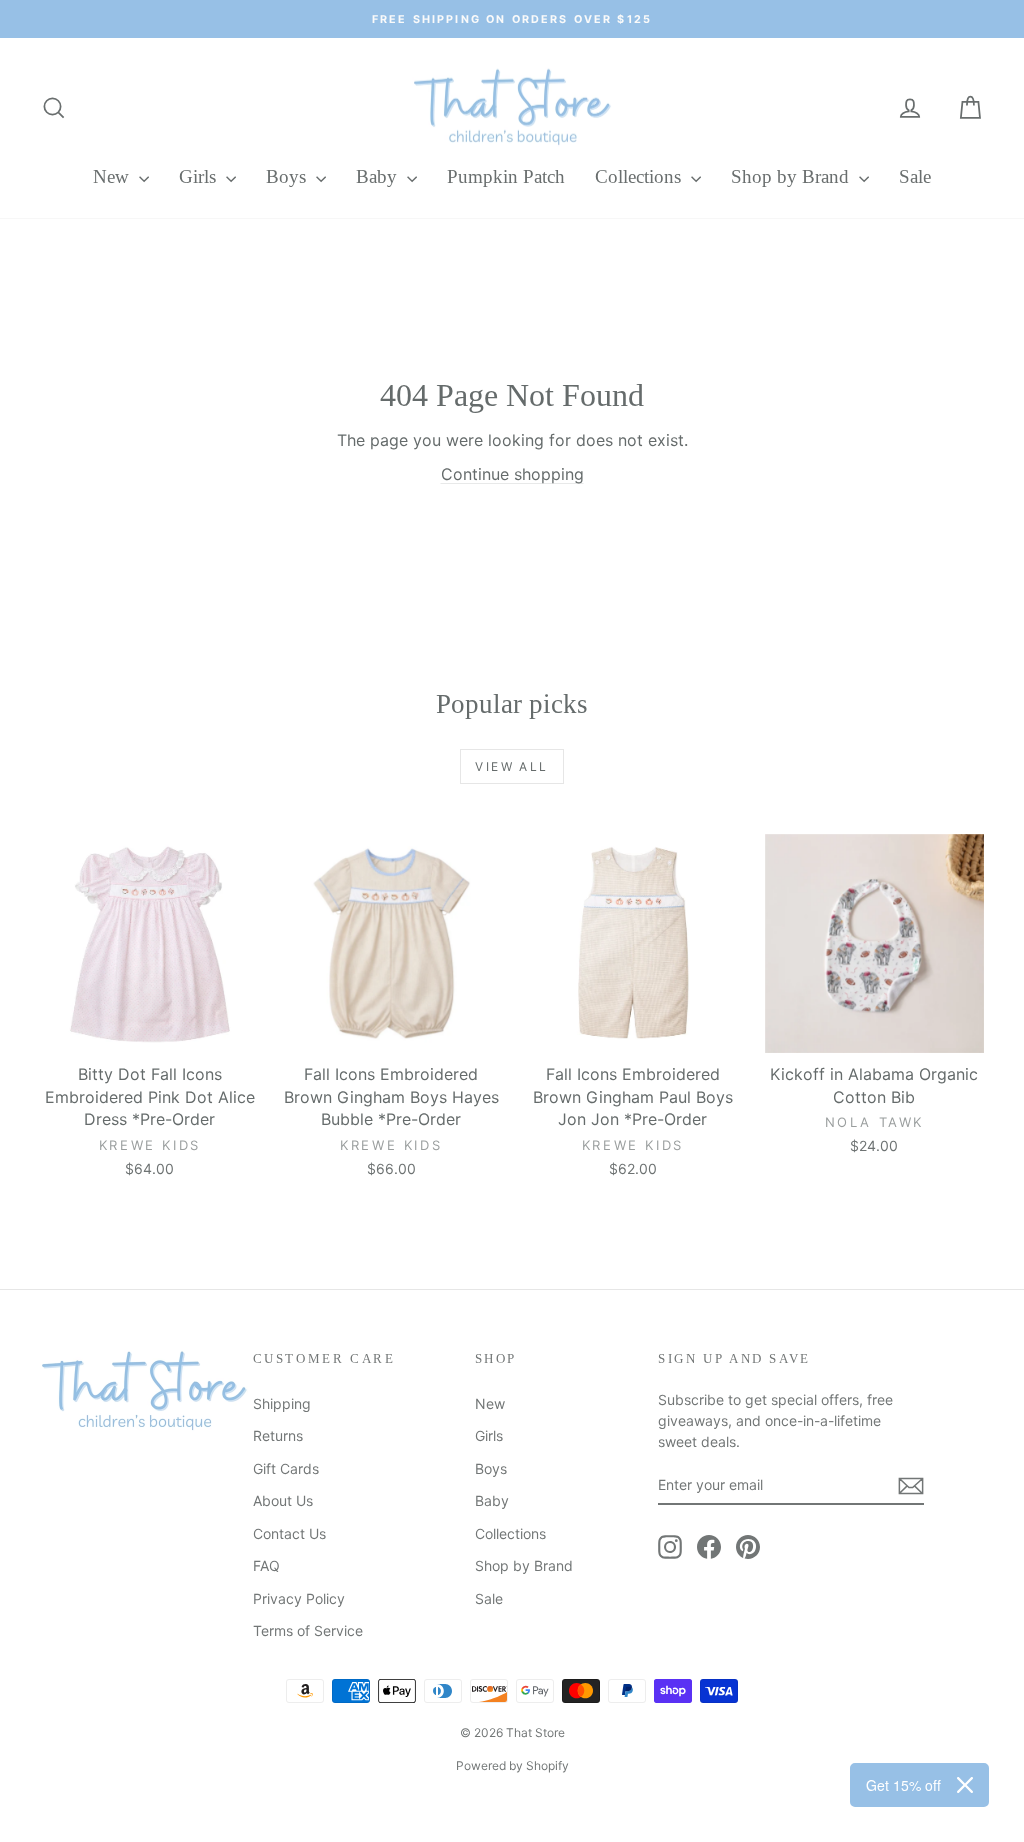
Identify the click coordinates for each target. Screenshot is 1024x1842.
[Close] (965, 1785)
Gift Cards (286, 1468)
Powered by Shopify (512, 1765)
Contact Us (289, 1533)
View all (511, 766)
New (113, 176)
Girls (200, 176)
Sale (915, 176)
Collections (640, 176)
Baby (379, 176)
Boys (288, 176)
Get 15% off (903, 1785)
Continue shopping (512, 474)
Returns (278, 1435)
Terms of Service (308, 1630)
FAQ (266, 1565)
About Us (283, 1500)
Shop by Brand (792, 176)
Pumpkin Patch (506, 176)
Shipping (282, 1403)
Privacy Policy (299, 1598)
